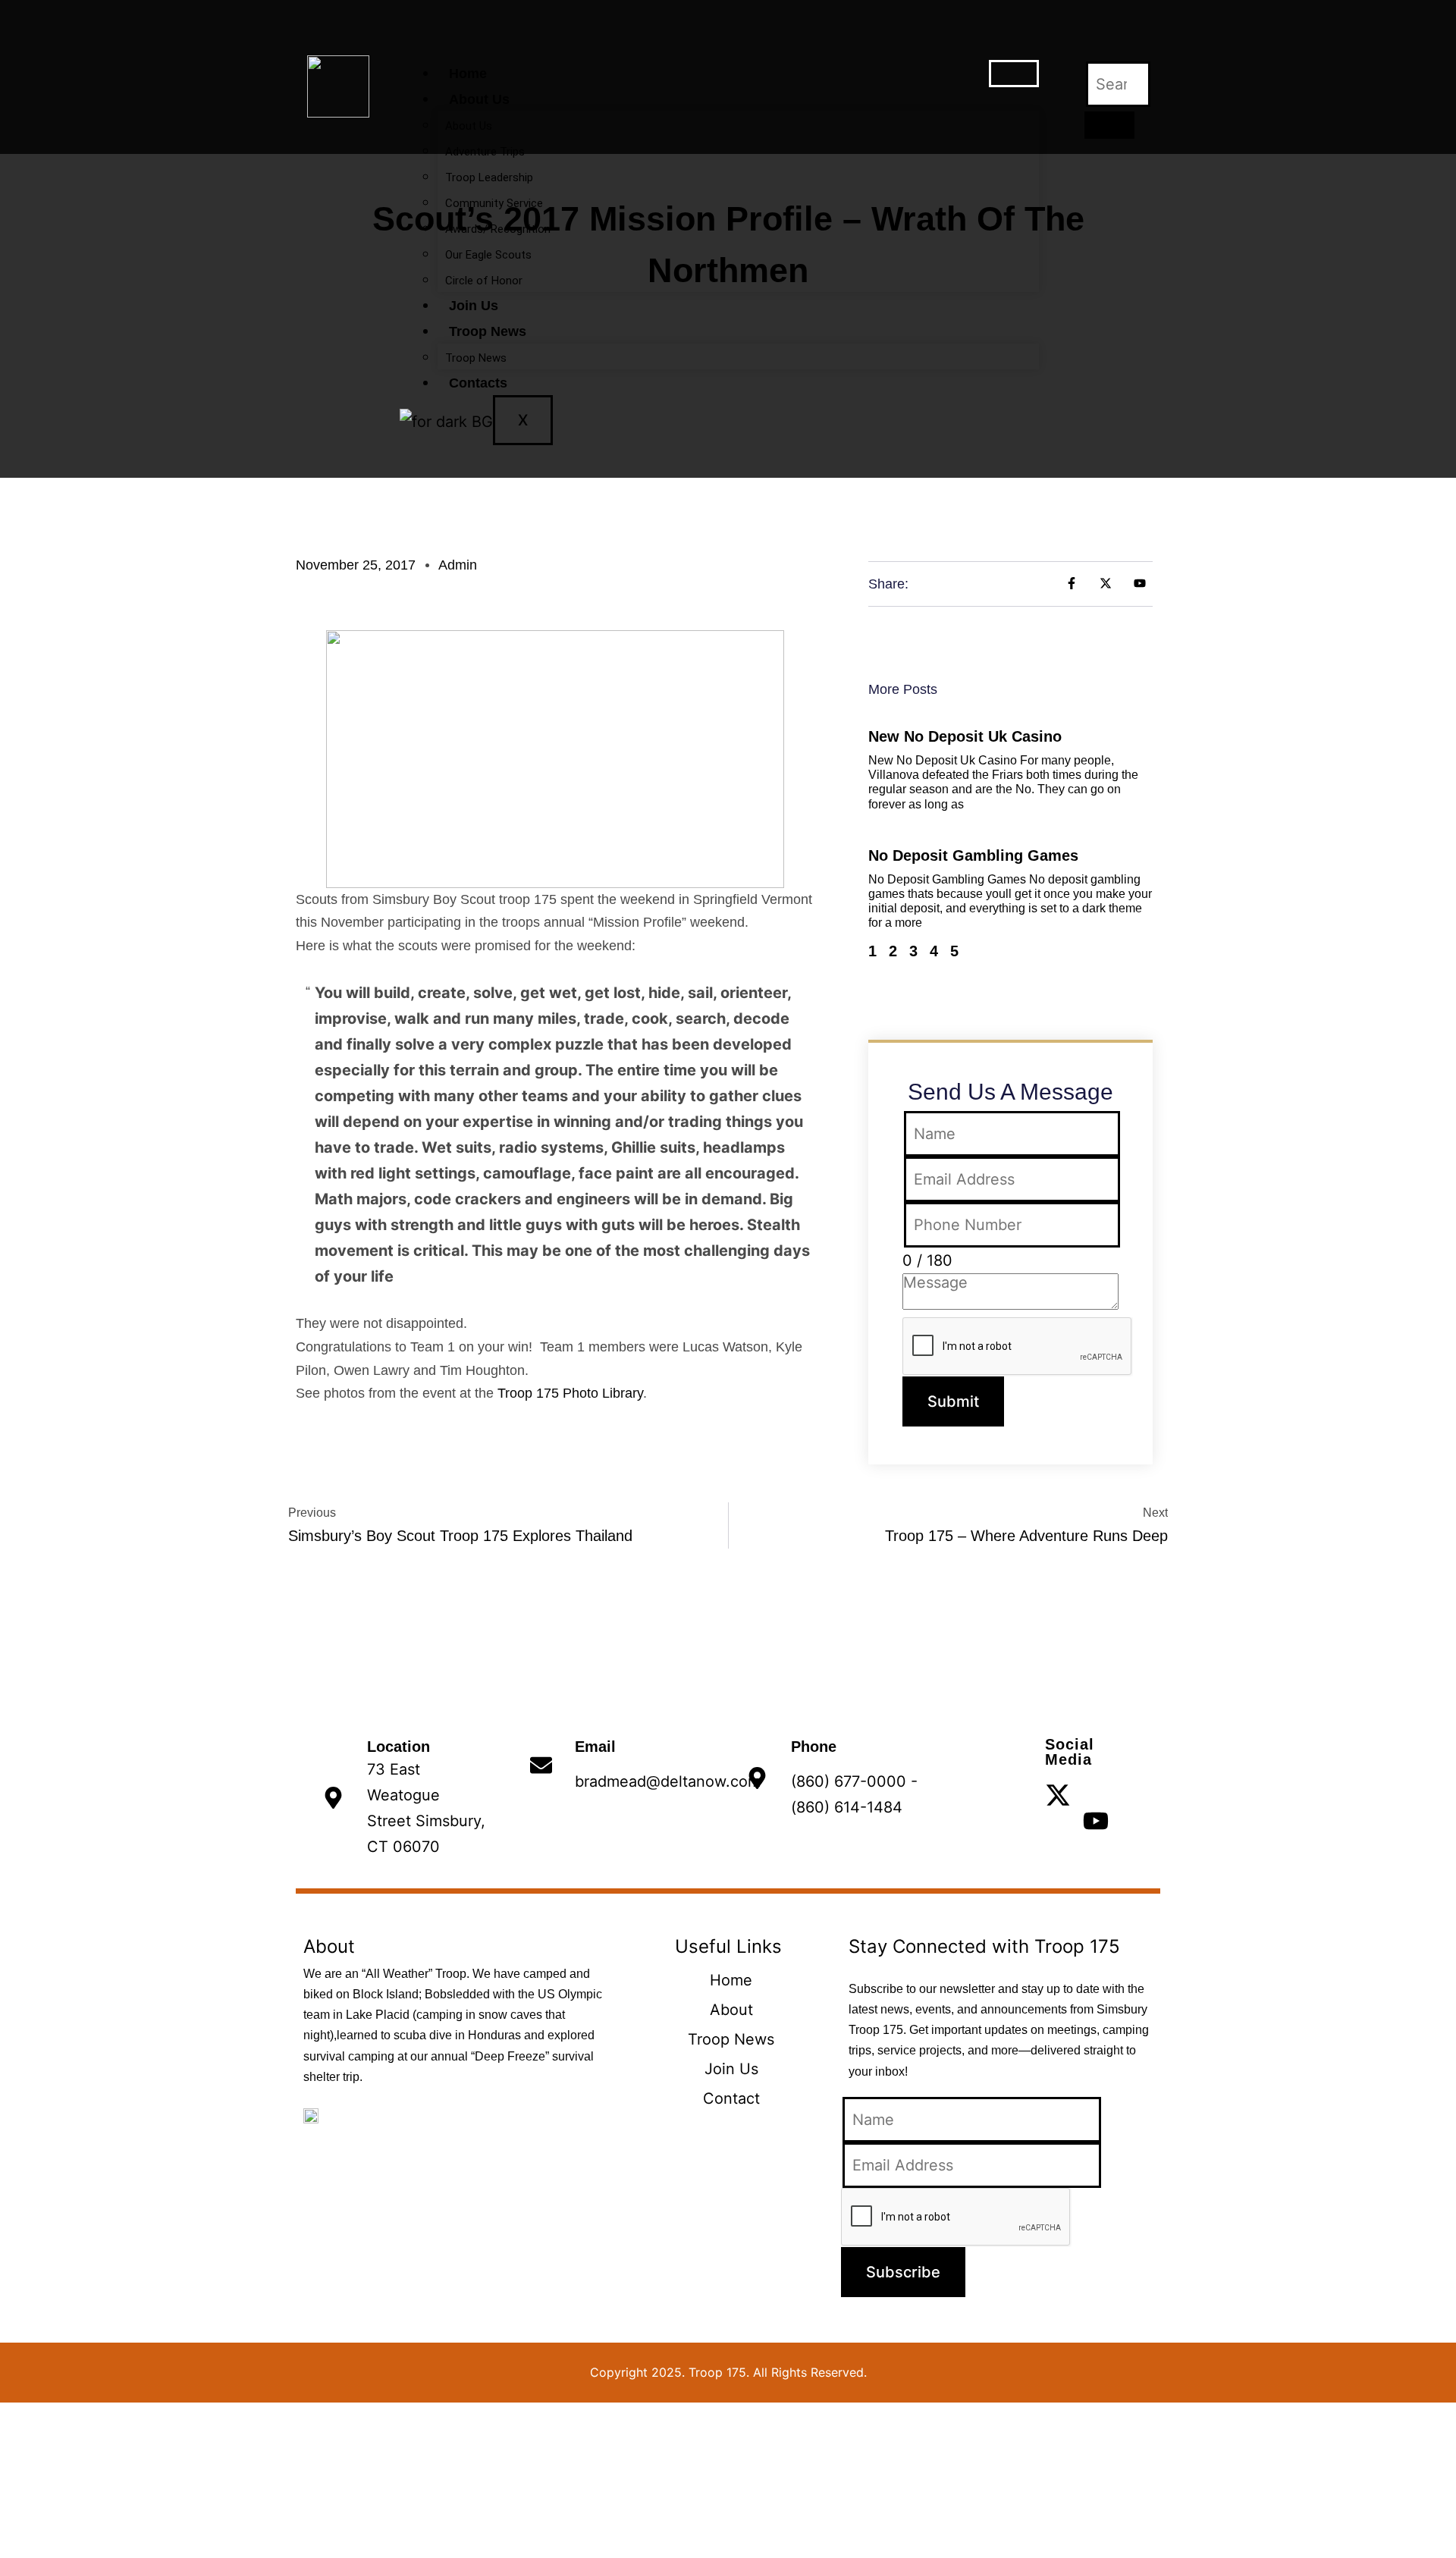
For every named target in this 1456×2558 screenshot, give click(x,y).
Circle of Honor (484, 281)
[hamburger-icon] (1014, 74)
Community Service (494, 203)
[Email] (541, 1765)
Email (595, 1747)
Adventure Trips (485, 152)
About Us (479, 99)
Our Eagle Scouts (488, 255)
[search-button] (1109, 125)
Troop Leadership (489, 177)
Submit (953, 1401)
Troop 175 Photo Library (570, 1393)
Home (468, 74)
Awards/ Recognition (498, 229)
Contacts (478, 383)
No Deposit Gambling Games (973, 855)
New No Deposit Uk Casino (965, 736)
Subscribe (903, 2272)
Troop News (488, 331)
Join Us (474, 306)
